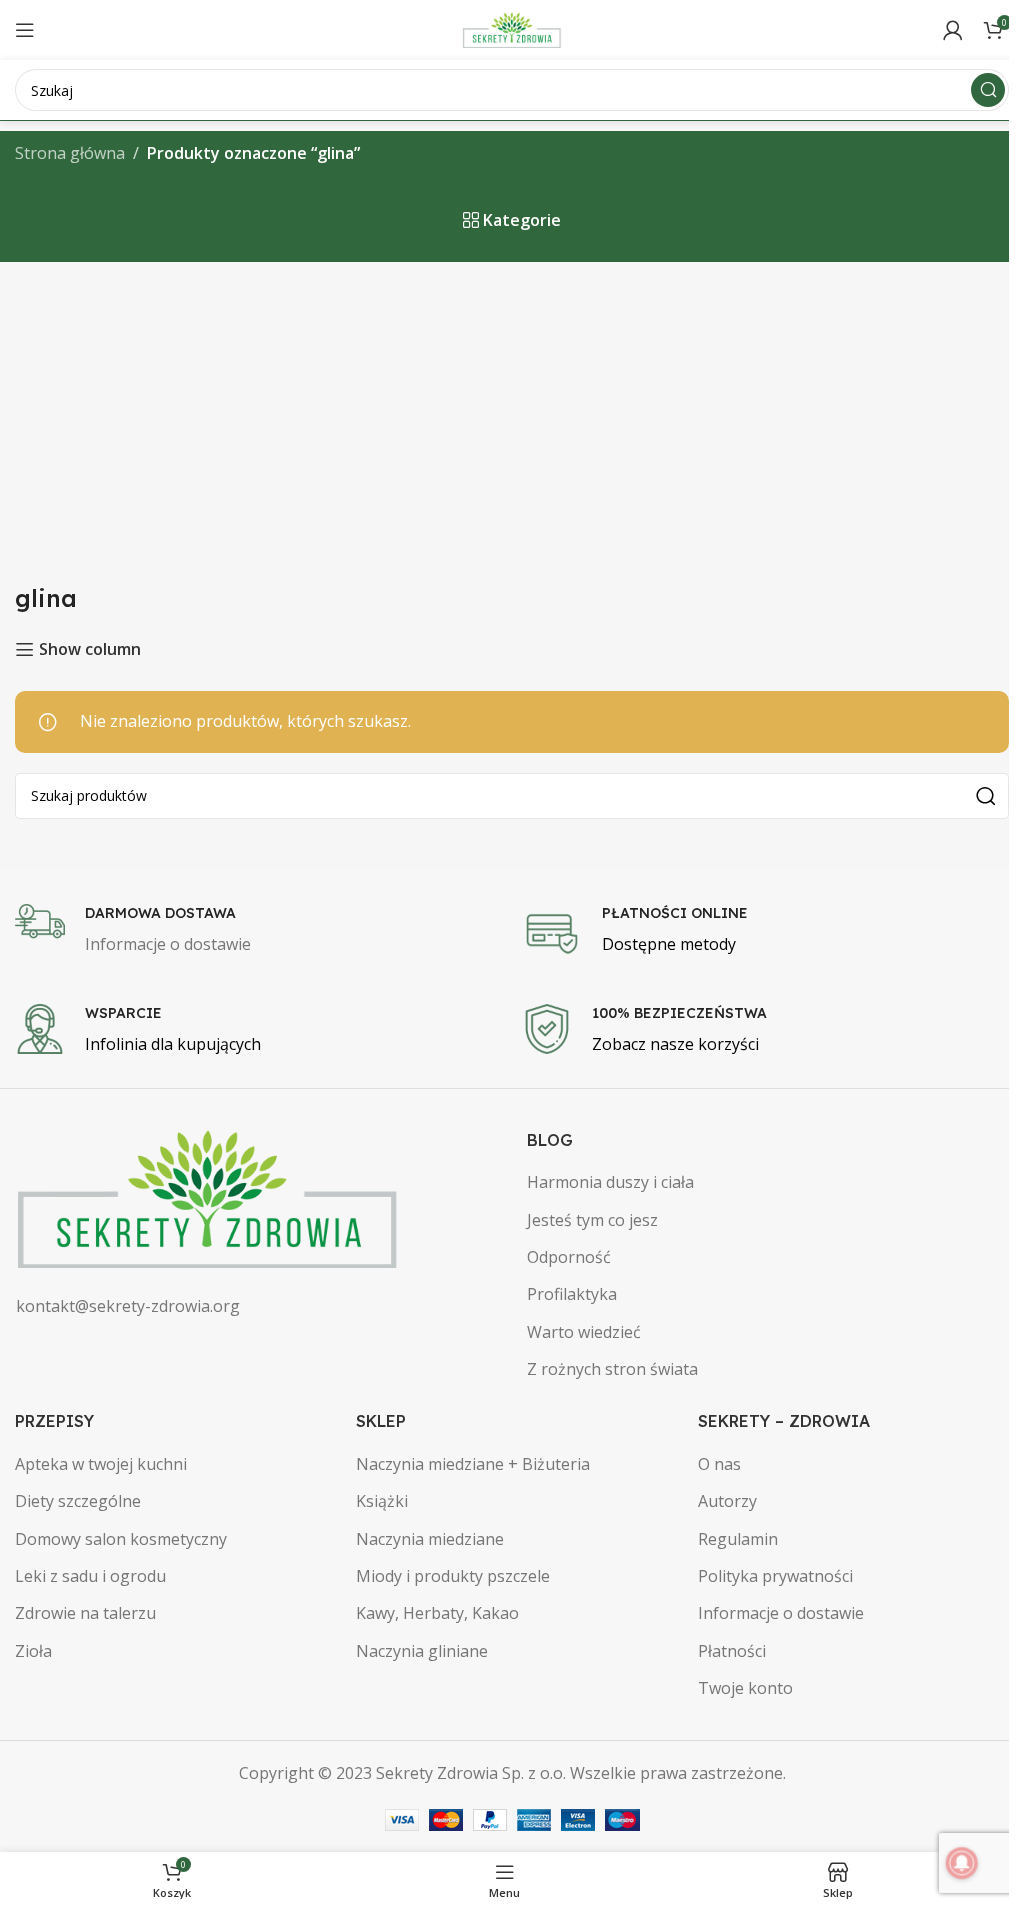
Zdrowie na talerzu (85, 1613)
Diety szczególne (78, 1501)
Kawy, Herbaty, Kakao (437, 1613)
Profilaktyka (572, 1294)
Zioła (33, 1651)
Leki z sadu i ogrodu (90, 1576)
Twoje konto (745, 1688)
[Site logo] (512, 28)
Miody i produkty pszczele (453, 1576)
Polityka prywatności (775, 1576)
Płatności (732, 1651)
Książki (382, 1501)
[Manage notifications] (962, 1863)
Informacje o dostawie (781, 1613)
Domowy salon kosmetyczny (121, 1539)
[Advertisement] (512, 412)
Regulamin (738, 1539)
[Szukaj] (988, 90)
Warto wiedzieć (584, 1332)
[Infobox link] (258, 931)
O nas (719, 1464)
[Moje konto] (953, 30)
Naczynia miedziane (430, 1539)
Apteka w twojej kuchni (101, 1464)
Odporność (569, 1257)
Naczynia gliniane (422, 1651)
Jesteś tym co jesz (592, 1220)
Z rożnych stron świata (612, 1369)
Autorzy (727, 1501)
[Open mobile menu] (25, 30)
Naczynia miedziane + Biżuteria (473, 1464)
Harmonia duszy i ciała (610, 1182)
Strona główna (70, 153)
